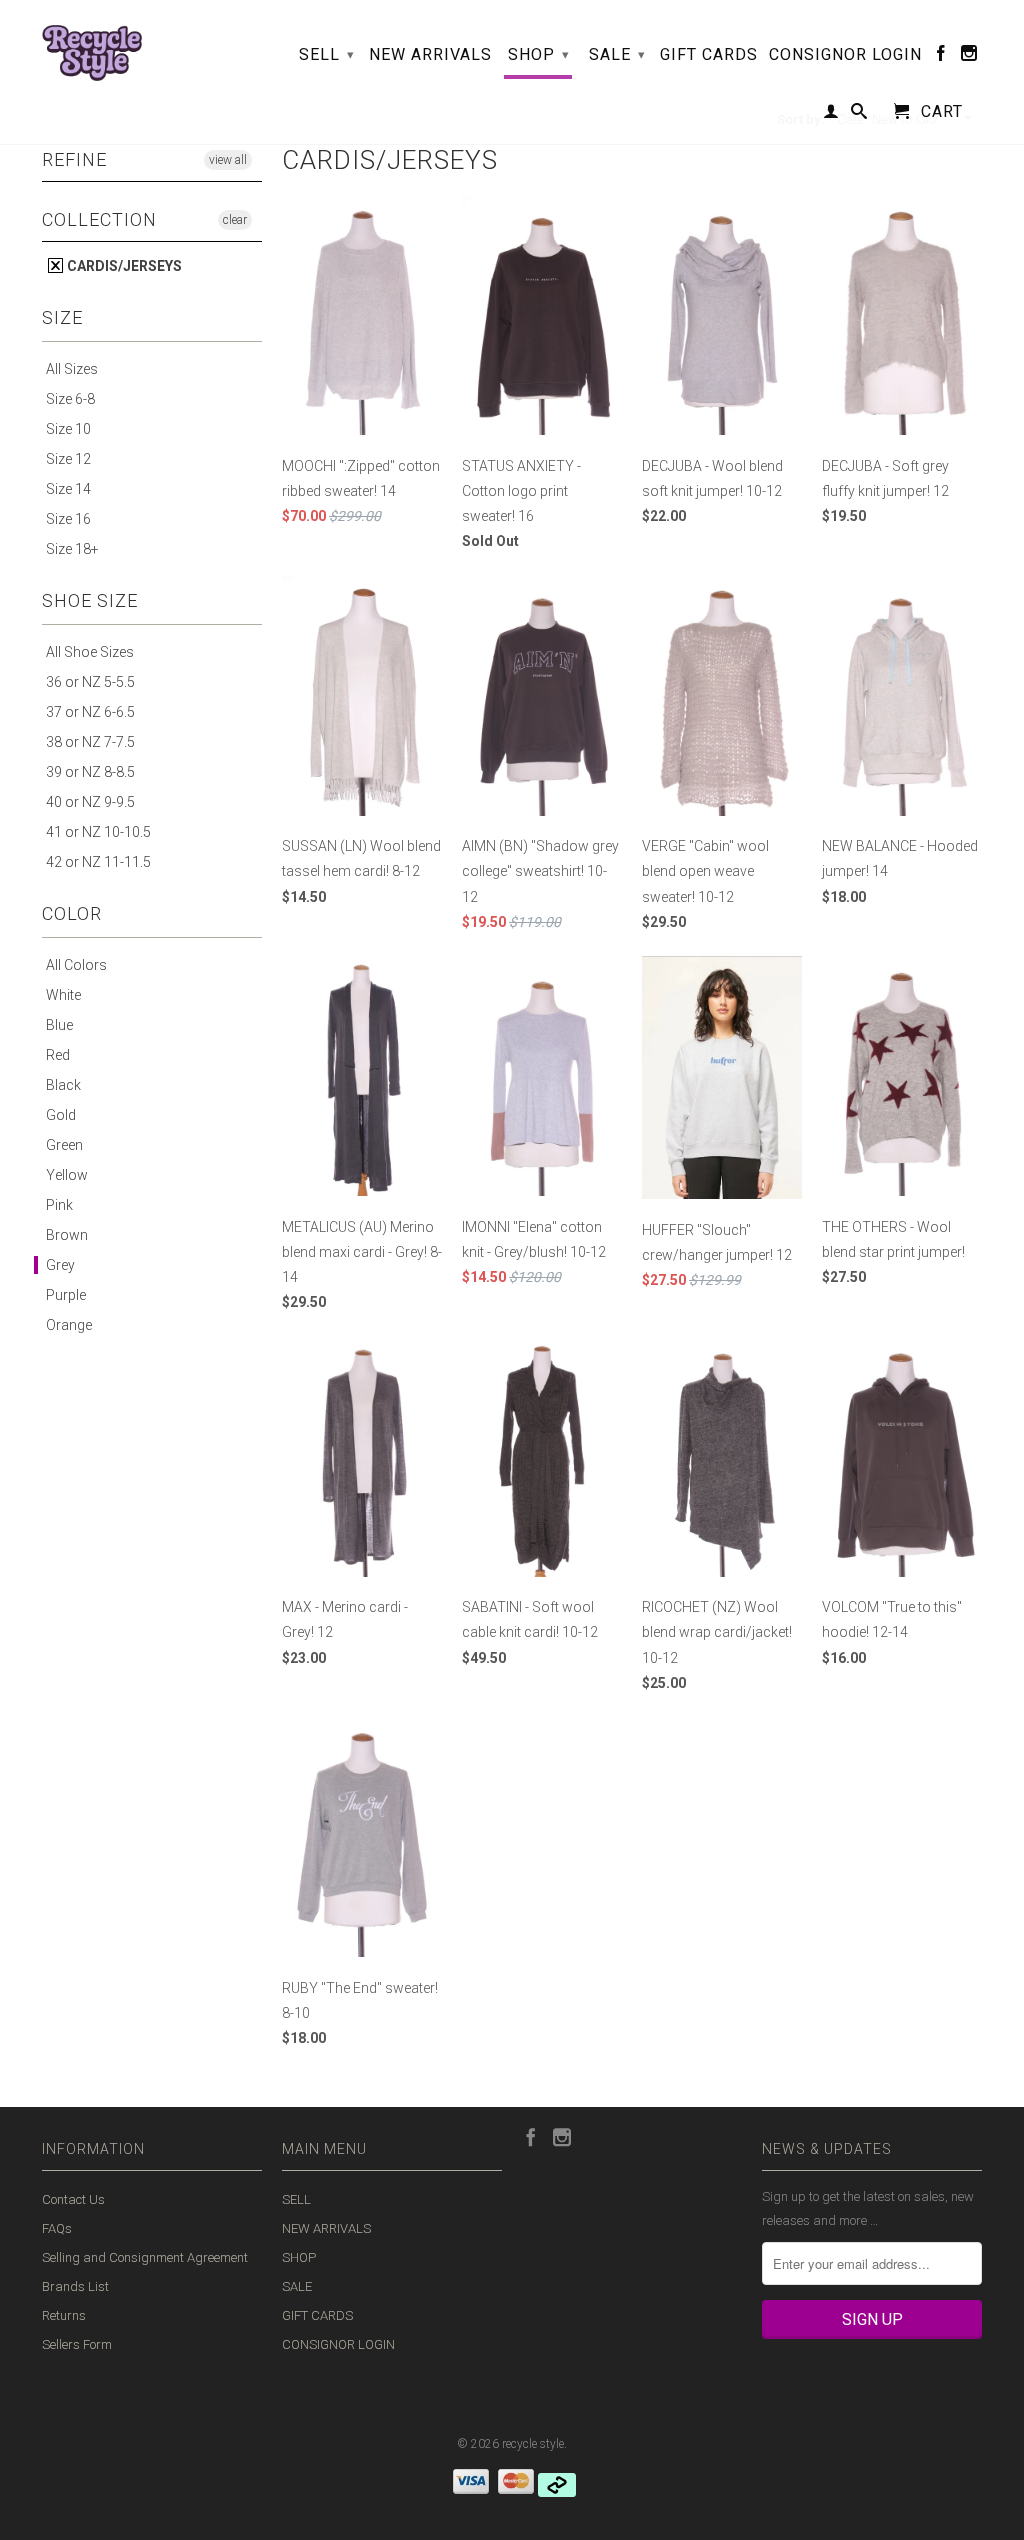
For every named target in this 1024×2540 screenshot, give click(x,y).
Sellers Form (77, 2344)
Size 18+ (72, 549)
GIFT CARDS (709, 55)
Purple (66, 1295)
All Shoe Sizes (90, 652)
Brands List (75, 2286)
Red (58, 1055)
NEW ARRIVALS (430, 55)
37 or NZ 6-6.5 (90, 712)
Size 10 (68, 429)
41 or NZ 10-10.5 (98, 832)
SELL (327, 54)
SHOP (539, 54)
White (63, 995)
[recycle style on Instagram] (969, 57)
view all (228, 160)
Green (64, 1145)
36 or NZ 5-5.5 (90, 682)
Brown (67, 1235)
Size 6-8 (70, 399)
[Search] (859, 115)
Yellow (67, 1175)
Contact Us (73, 2199)
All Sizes (72, 369)
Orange (69, 1325)
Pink (59, 1205)
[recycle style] (92, 48)
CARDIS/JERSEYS (123, 266)
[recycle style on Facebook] (941, 57)
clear (235, 220)
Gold (61, 1115)
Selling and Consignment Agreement (145, 2257)
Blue (59, 1025)
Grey (60, 1265)
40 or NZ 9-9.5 (90, 802)
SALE (617, 54)
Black (63, 1085)
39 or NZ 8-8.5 (90, 772)
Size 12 (68, 459)
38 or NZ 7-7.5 (90, 742)
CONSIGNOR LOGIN (845, 55)
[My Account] (831, 115)
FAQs (57, 2228)
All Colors (76, 965)
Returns (64, 2315)
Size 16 (68, 519)
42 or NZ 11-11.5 (98, 862)
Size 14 (68, 489)
